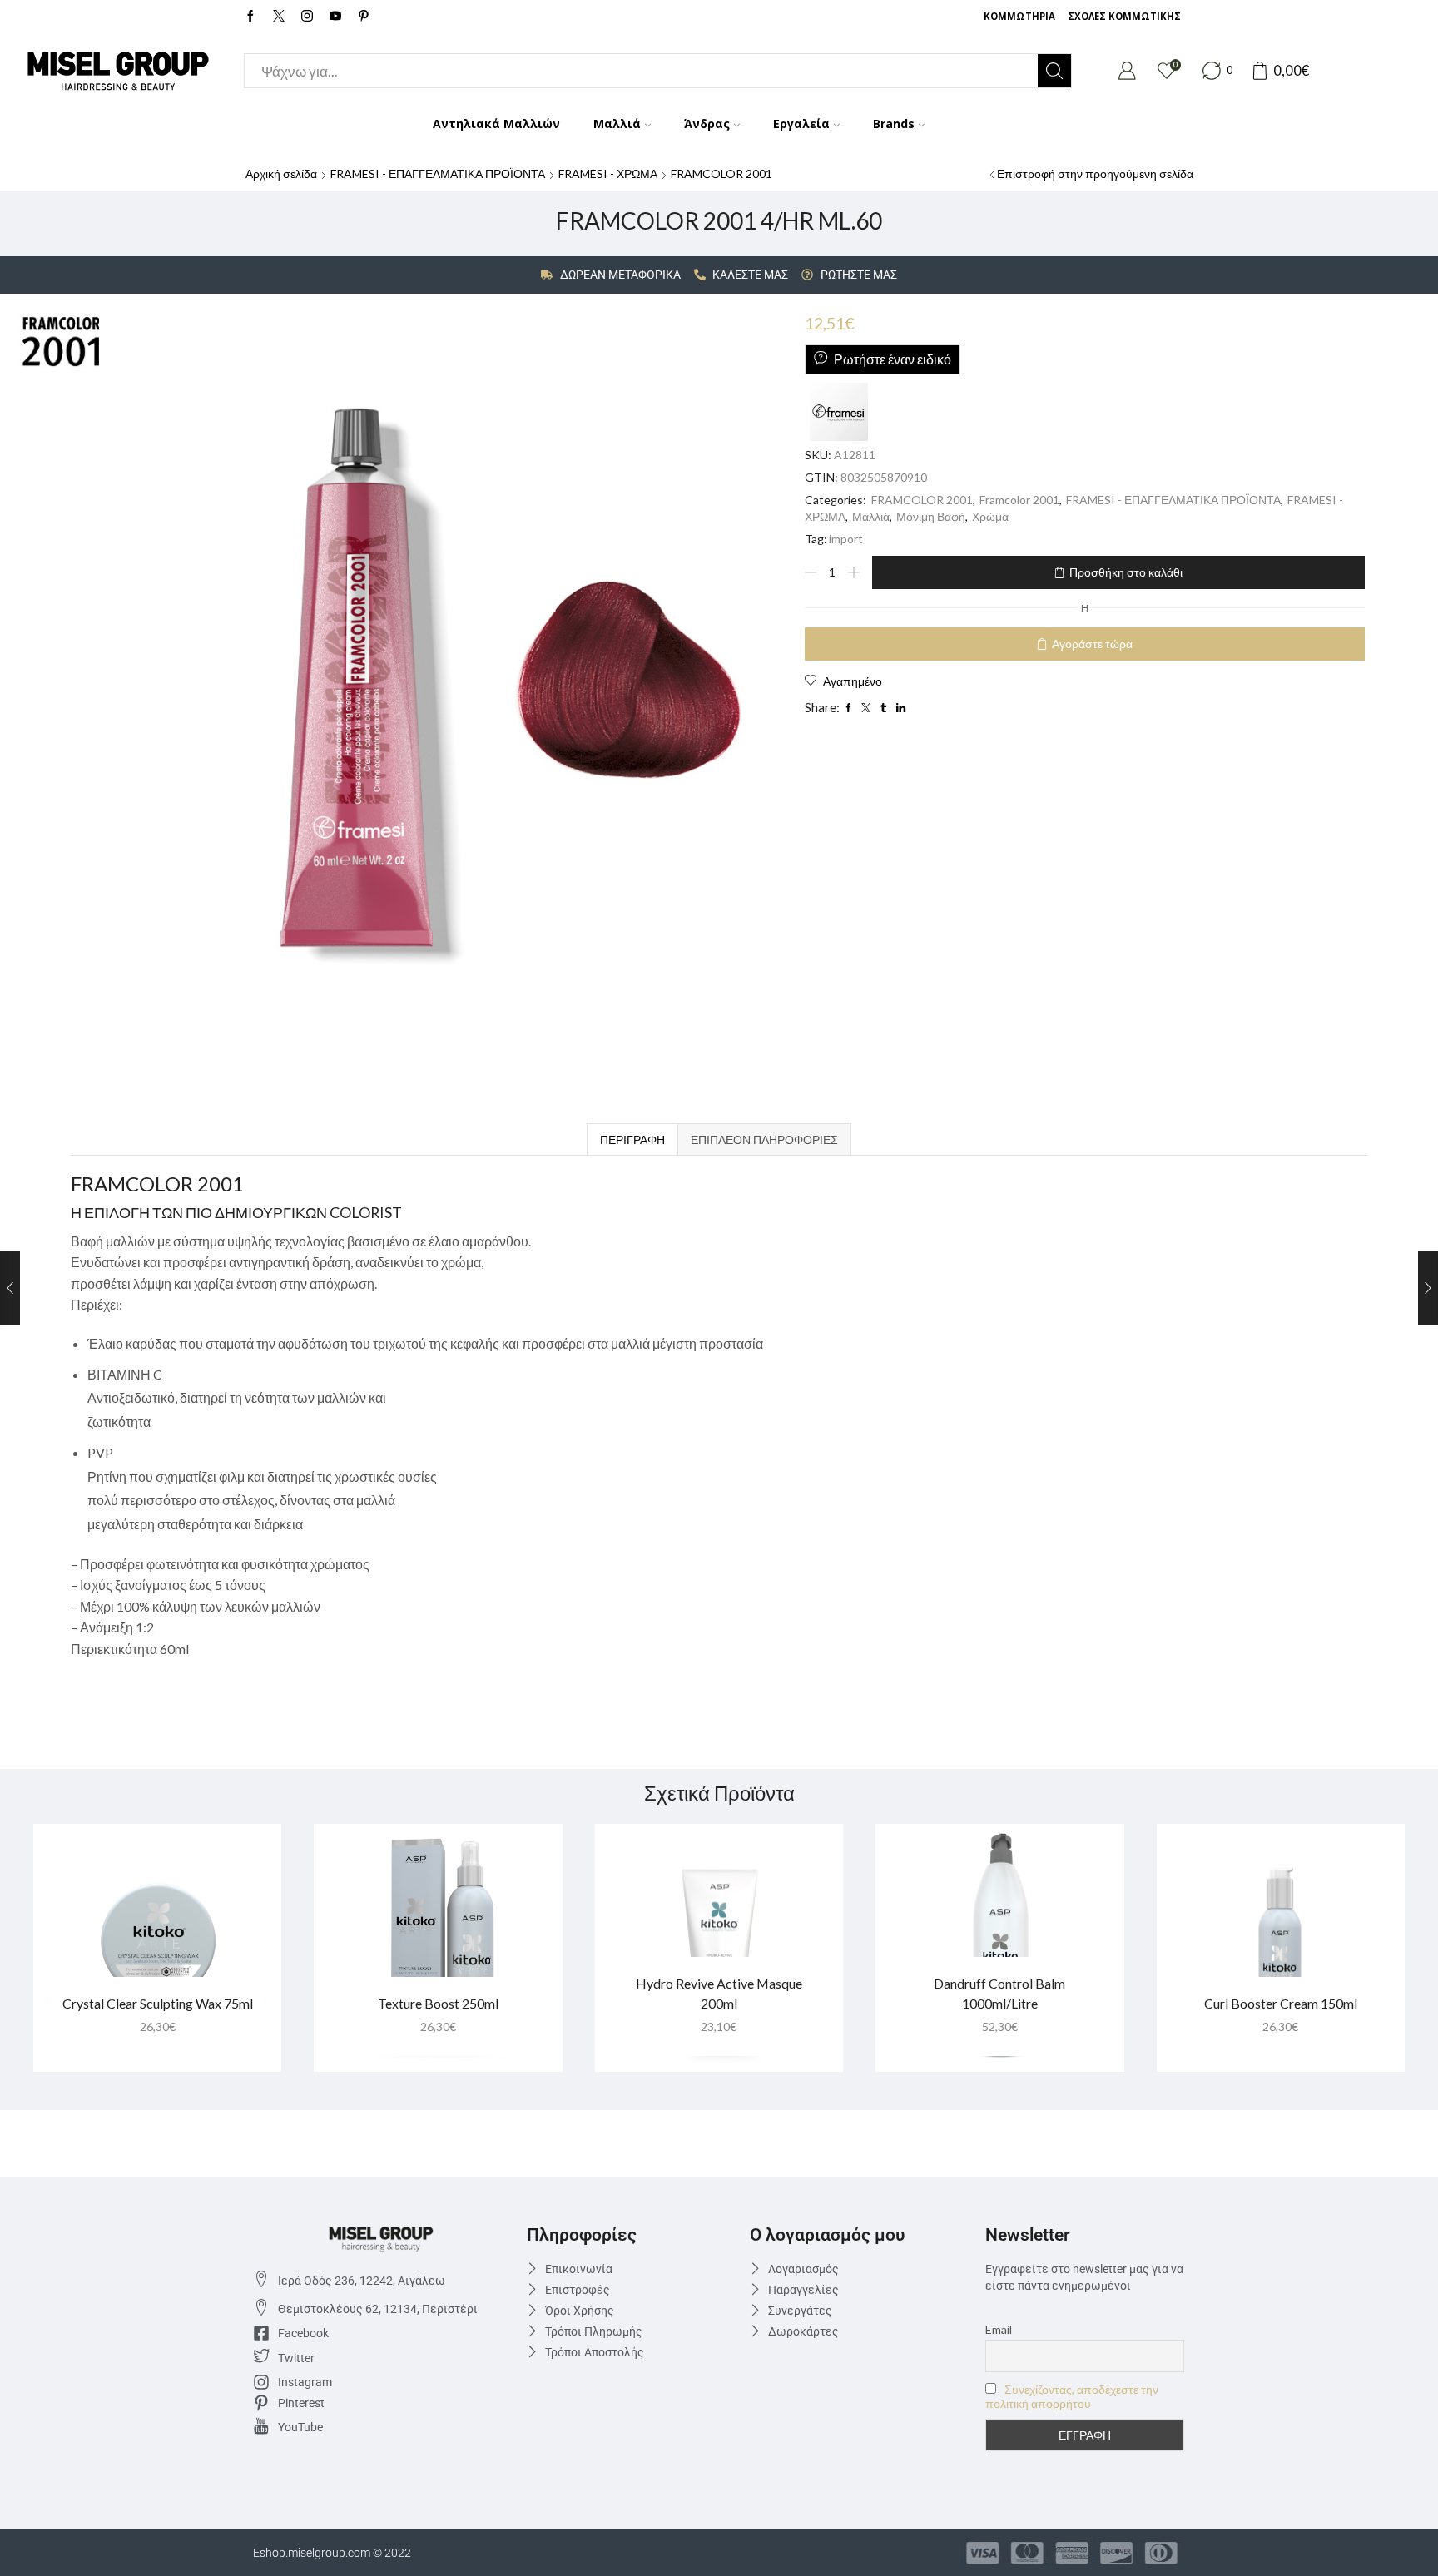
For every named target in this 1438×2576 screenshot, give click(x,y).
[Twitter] (279, 17)
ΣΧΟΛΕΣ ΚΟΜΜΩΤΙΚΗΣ (1124, 16)
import (846, 539)
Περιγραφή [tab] (632, 1139)
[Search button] (1054, 71)
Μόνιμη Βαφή (931, 516)
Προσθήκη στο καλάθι (1126, 572)
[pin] (364, 17)
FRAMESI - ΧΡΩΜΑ (608, 173)
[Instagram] (307, 17)
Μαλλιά (617, 124)
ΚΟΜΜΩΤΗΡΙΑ (1019, 16)
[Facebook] (250, 17)
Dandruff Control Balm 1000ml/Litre (999, 1993)
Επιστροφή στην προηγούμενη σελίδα (1095, 173)
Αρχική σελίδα (281, 173)
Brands (894, 124)
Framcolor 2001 (1019, 500)
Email (999, 2329)
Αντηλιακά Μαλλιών (496, 124)
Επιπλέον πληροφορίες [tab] (764, 1139)
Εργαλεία (801, 124)
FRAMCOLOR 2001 (721, 173)
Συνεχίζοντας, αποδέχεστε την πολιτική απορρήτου (1072, 2396)
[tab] (632, 1139)
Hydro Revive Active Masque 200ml (719, 1993)
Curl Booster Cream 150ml (1281, 2003)
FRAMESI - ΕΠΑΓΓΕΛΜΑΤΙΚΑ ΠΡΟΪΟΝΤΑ (438, 173)
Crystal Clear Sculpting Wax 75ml (158, 2003)
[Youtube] (335, 17)
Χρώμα (990, 516)
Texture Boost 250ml (438, 2003)
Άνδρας (707, 124)
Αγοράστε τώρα (1092, 644)
